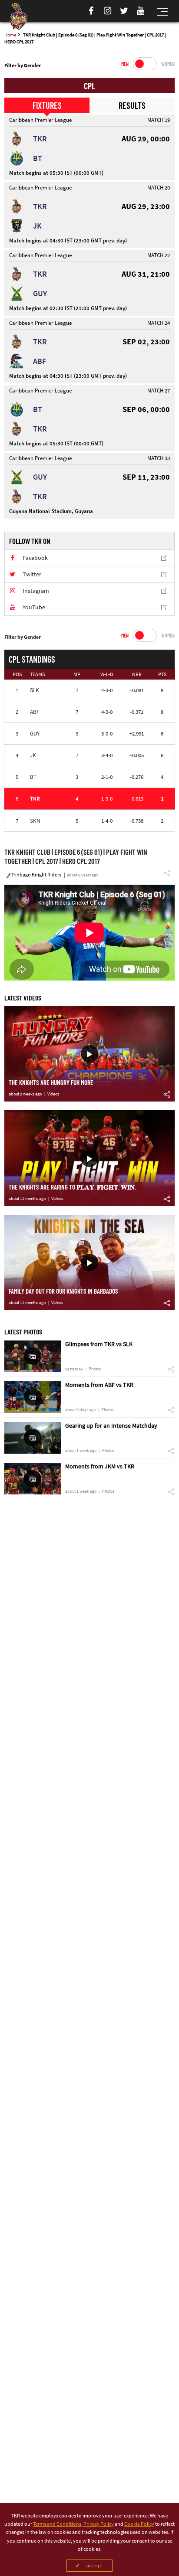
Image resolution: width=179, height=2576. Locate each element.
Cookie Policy (139, 2524)
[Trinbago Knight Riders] (18, 16)
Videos (53, 1094)
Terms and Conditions (57, 2524)
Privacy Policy (99, 2524)
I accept (93, 2565)
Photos (95, 1369)
